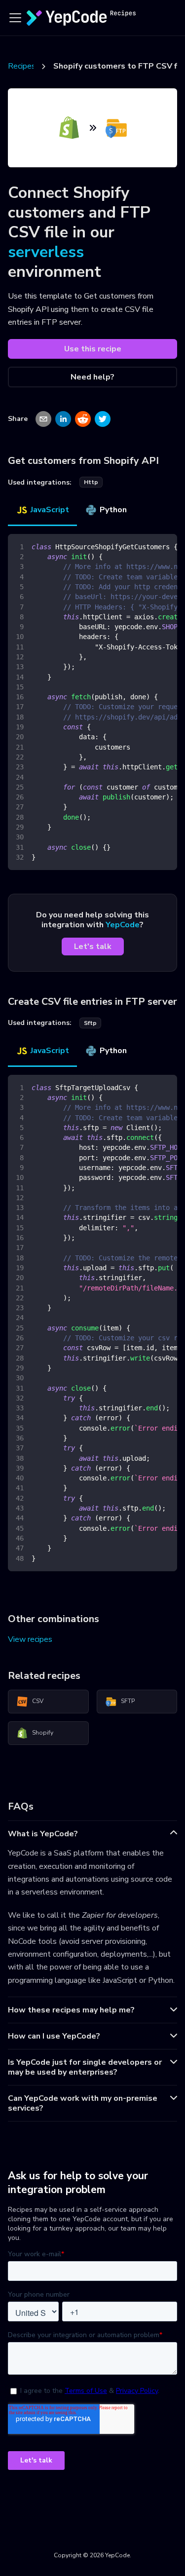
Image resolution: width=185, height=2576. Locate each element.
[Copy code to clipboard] (165, 546)
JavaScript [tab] (50, 510)
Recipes (22, 66)
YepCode (123, 925)
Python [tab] (113, 510)
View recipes (30, 1639)
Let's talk (93, 947)
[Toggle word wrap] (147, 546)
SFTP (128, 1701)
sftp (90, 1023)
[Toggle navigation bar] (15, 18)
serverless (46, 252)
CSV (38, 1701)
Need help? (92, 377)
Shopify (43, 1733)
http (91, 482)
